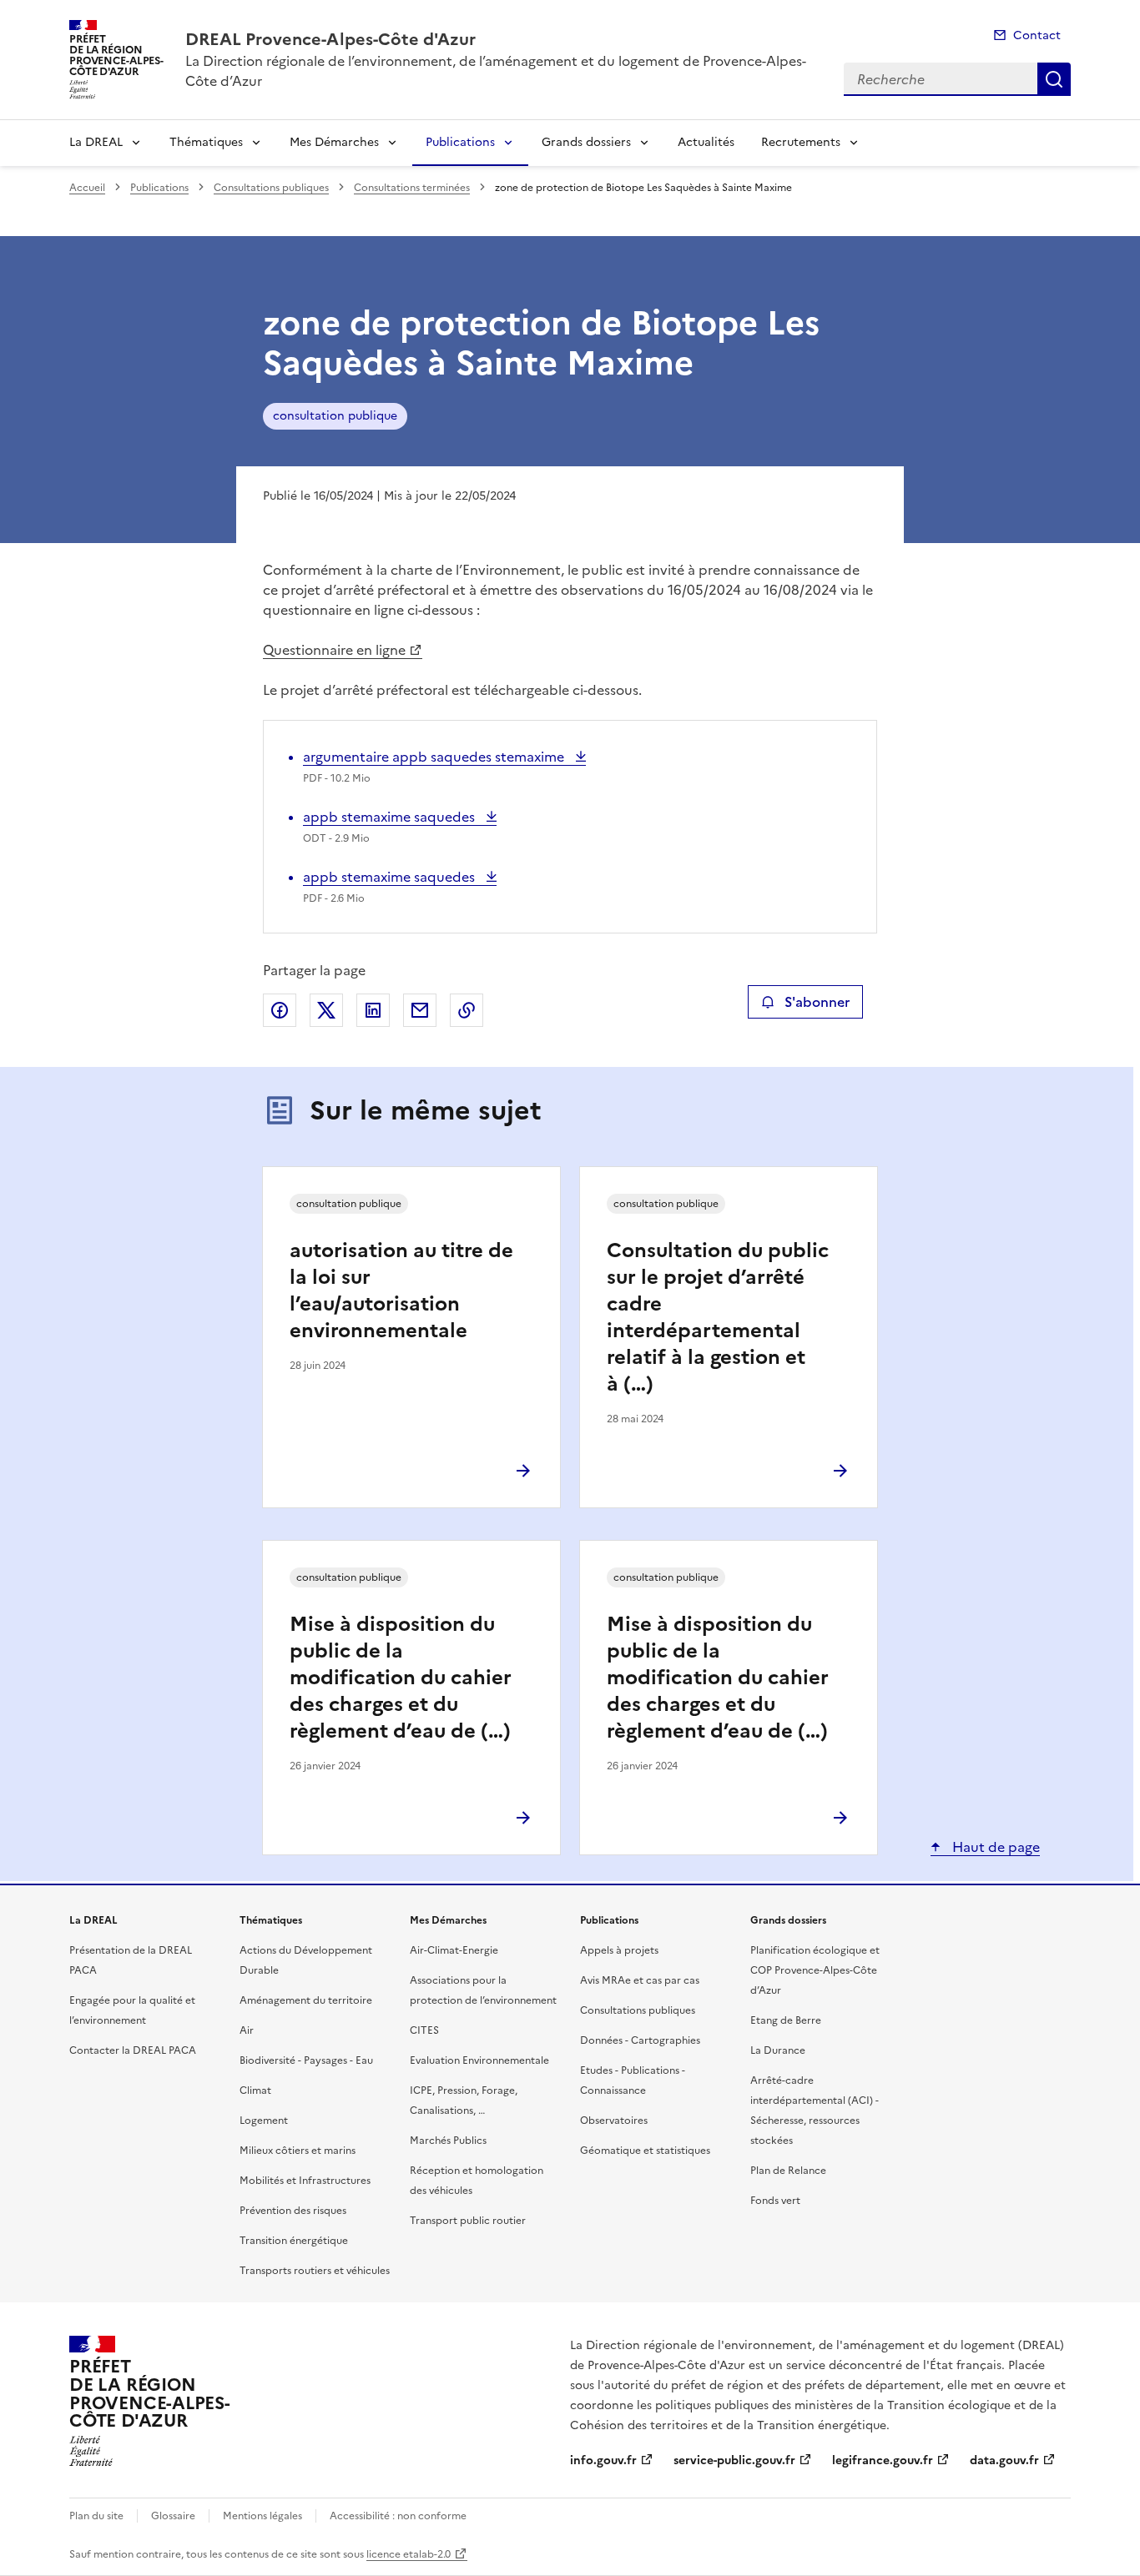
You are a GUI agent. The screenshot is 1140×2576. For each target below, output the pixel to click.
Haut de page (994, 1847)
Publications (460, 142)
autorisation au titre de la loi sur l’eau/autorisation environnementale (401, 1291)
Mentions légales (262, 2516)
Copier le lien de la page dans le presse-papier (467, 1010)
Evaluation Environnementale (479, 2060)
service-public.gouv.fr (734, 2460)
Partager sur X (326, 1010)
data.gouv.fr (1004, 2460)
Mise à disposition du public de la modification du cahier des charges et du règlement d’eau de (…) (401, 1678)
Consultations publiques (271, 188)
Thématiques (206, 142)
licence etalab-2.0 (409, 2554)
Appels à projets (619, 1950)
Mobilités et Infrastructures (305, 2181)
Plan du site (96, 2516)
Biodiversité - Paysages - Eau (306, 2060)
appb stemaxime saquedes (391, 817)
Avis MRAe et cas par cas (640, 1980)
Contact (1037, 35)
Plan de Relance (788, 2171)
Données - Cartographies (640, 2040)
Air (247, 2030)
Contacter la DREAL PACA (133, 2050)
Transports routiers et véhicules (315, 2271)
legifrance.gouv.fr (883, 2460)
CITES (424, 2030)
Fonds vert (775, 2201)
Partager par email (420, 1010)
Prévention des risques (293, 2211)
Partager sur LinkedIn (373, 1010)
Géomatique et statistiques (645, 2151)
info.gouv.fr (603, 2460)
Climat (255, 2090)
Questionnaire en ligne (334, 650)
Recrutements (801, 142)
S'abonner (817, 1002)
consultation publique (335, 416)
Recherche (1054, 79)
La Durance (778, 2050)
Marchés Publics (448, 2141)
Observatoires (614, 2121)
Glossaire (173, 2516)
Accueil (87, 188)
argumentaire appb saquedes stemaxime (435, 757)
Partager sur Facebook (280, 1010)
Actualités (706, 142)
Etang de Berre (786, 2020)
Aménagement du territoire (306, 2000)
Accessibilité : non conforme (398, 2516)
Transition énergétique (294, 2241)
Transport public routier (468, 2221)
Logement (264, 2121)
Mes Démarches (334, 142)
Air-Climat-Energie (454, 1950)
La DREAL (96, 142)
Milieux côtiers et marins (298, 2151)
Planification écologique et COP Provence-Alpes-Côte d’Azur (815, 1970)
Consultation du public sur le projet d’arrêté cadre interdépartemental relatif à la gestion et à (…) (718, 1317)
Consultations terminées (412, 188)
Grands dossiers (586, 142)
